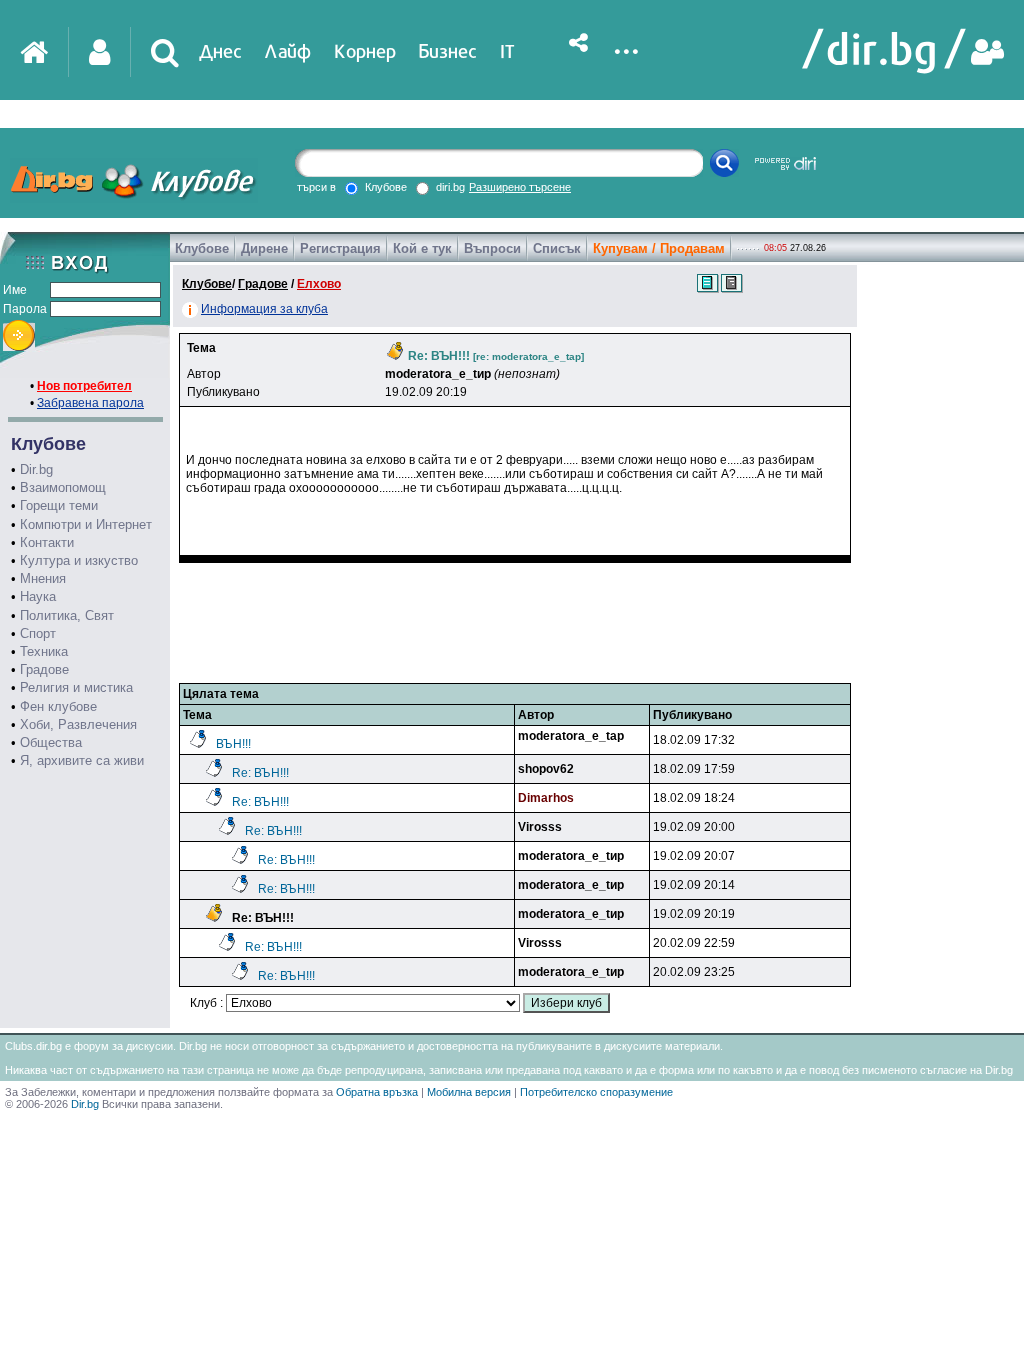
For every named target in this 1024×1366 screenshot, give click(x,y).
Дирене (264, 248)
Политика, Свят (67, 615)
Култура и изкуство (79, 560)
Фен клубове (58, 706)
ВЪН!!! (233, 744)
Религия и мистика (76, 687)
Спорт (38, 633)
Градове (44, 669)
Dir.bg (36, 469)
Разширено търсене (520, 187)
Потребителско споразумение (596, 1092)
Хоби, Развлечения (78, 724)
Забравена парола (90, 403)
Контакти (47, 542)
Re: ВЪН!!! (260, 773)
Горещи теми (59, 505)
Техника (44, 651)
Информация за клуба (264, 309)
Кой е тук (422, 248)
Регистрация (340, 248)
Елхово (319, 284)
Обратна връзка (377, 1092)
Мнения (43, 578)
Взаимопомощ (63, 487)
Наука (38, 596)
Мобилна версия (469, 1092)
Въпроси (492, 248)
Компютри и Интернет (86, 524)
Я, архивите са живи (82, 760)
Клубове (202, 248)
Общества (51, 742)
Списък (557, 248)
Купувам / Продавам (659, 248)
